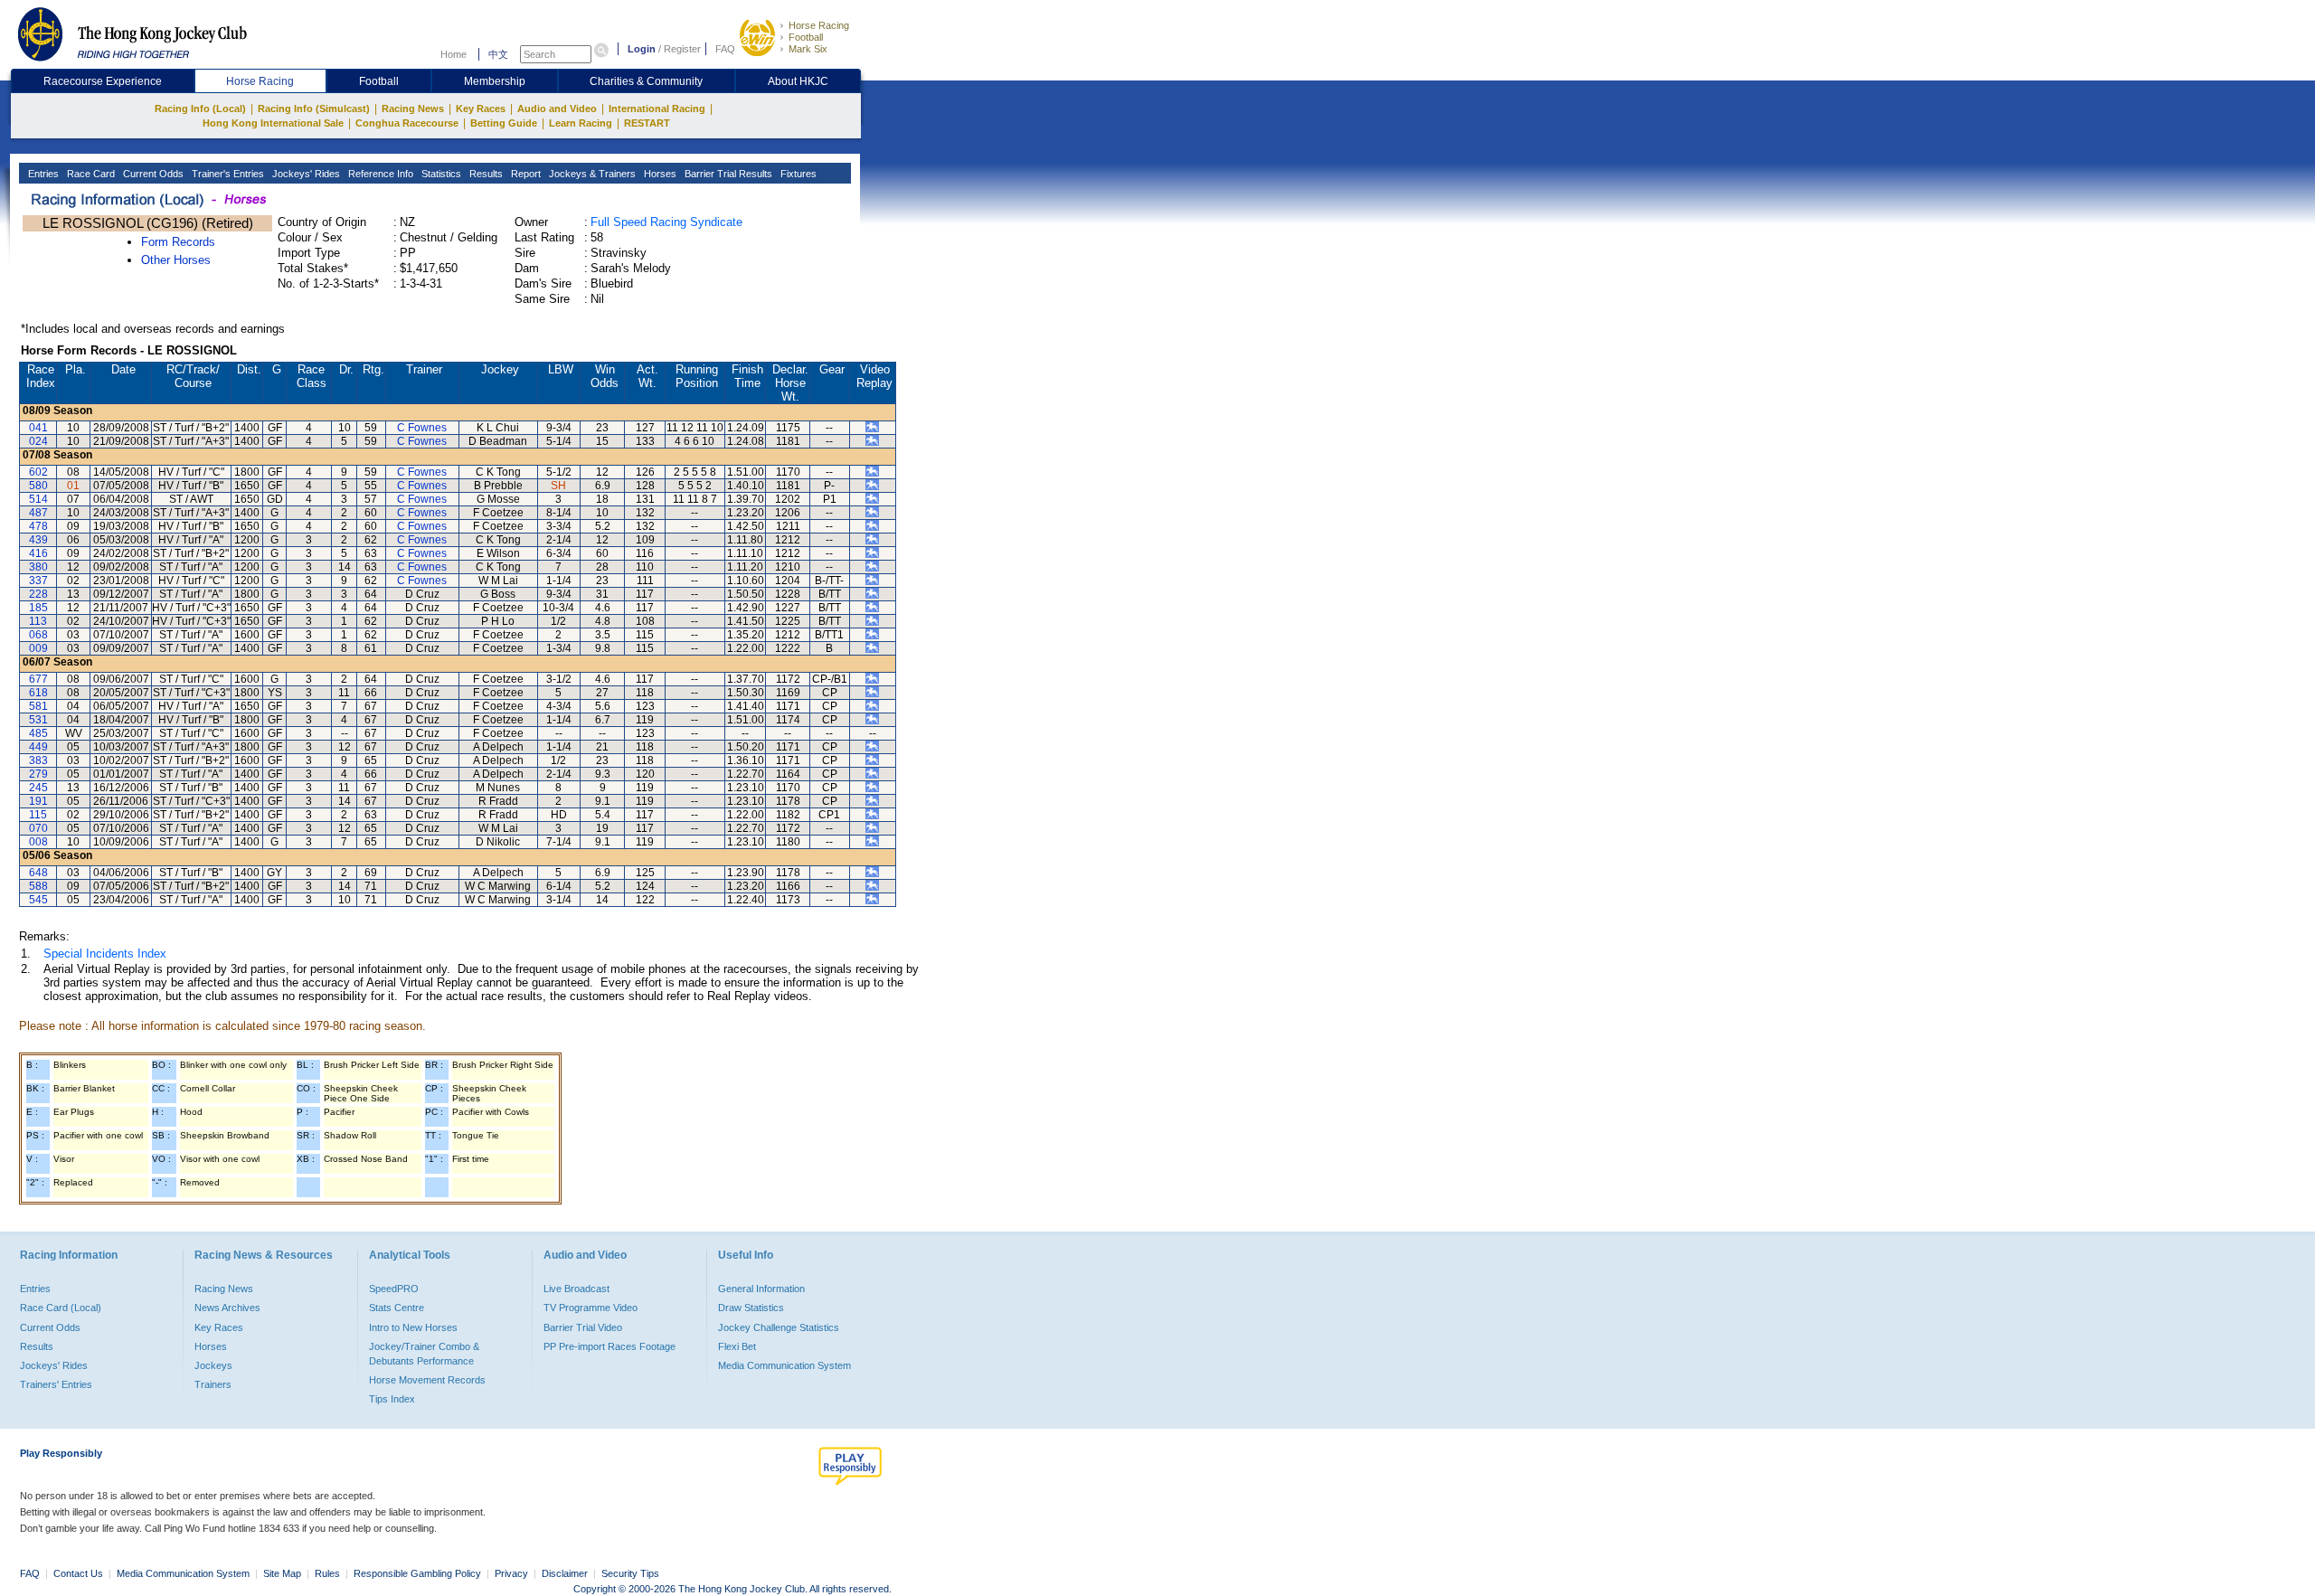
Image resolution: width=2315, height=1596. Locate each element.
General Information (761, 1289)
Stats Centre (397, 1308)
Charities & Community (646, 81)
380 (38, 567)
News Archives (227, 1308)
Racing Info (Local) (200, 109)
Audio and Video (557, 109)
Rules (329, 1573)
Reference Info (379, 174)
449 (38, 747)
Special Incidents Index (105, 954)
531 (38, 720)
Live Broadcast (576, 1289)
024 (38, 441)
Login (642, 49)
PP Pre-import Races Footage (609, 1346)
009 (38, 648)
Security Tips (630, 1573)
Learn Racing (581, 123)
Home (454, 54)
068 (38, 635)
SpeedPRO (394, 1289)
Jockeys (213, 1365)
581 (38, 706)
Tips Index (392, 1399)
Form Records (178, 242)
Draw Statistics (751, 1308)
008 (38, 842)
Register (682, 49)
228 (38, 594)
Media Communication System (784, 1365)
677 (38, 679)
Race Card (90, 174)
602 (38, 472)
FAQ (725, 49)
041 (38, 428)
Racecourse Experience (103, 81)
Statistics (440, 174)
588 (38, 886)
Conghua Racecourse (407, 123)
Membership (495, 81)
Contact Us (78, 1573)
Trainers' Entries (56, 1384)
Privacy (511, 1573)
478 (38, 526)
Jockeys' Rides (305, 174)
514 (38, 499)
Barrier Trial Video (583, 1327)
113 (38, 621)
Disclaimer (565, 1573)
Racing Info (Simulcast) (314, 109)
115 (38, 815)
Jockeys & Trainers (591, 174)
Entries (42, 174)
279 (38, 774)
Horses (659, 174)
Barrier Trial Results (727, 174)
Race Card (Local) (61, 1308)
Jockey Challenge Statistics (779, 1327)
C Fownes (422, 428)
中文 (498, 54)
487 (38, 513)
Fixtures (797, 174)
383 (38, 760)
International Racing (657, 109)
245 (38, 788)
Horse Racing (819, 25)
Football (806, 37)
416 (38, 553)
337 (38, 581)
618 (38, 693)
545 (38, 900)
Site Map (282, 1573)
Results (485, 174)
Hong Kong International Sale (273, 123)
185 (38, 608)
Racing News (413, 109)
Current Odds (152, 174)
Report (524, 174)
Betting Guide (504, 123)
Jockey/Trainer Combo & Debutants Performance (424, 1354)
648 (38, 873)
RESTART (647, 123)
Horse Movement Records (427, 1380)
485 (38, 733)
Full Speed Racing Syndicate (666, 222)
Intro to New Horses (413, 1327)
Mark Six (808, 49)
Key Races (481, 109)
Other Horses (176, 260)
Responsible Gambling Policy (417, 1573)
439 (38, 540)
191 (38, 801)
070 (38, 828)
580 (38, 486)
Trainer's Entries (227, 174)
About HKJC (798, 81)
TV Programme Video (591, 1308)
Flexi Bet (737, 1346)
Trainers (213, 1384)
